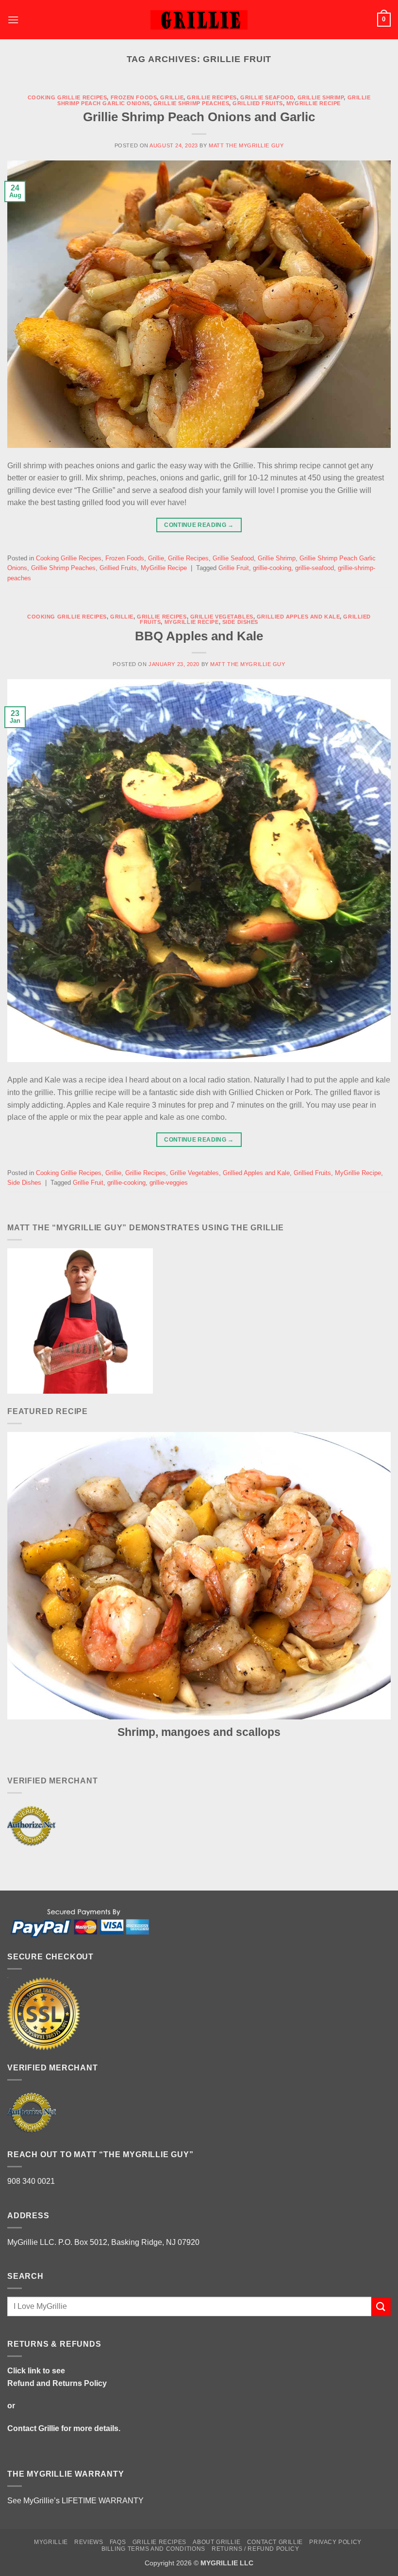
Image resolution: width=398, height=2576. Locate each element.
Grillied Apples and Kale (298, 617)
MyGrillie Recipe (314, 103)
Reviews (89, 2542)
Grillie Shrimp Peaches (191, 103)
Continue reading (199, 525)
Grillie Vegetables (222, 617)
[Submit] (381, 2307)
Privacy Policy (335, 2542)
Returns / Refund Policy (255, 2549)
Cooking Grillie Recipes (67, 97)
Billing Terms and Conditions (153, 2549)
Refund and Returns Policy (57, 2383)
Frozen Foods (134, 97)
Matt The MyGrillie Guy (246, 145)
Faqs (118, 2542)
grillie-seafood (315, 568)
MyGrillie (51, 2542)
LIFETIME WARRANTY (103, 2501)
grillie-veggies (169, 1183)
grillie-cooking (272, 568)
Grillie (172, 97)
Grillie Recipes (212, 97)
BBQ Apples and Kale (199, 636)
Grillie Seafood (267, 97)
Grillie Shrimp (321, 97)
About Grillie (216, 2542)
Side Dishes (240, 622)
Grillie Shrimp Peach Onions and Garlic (199, 117)
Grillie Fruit (234, 568)
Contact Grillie (33, 2428)
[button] (13, 20)
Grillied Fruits (257, 103)
